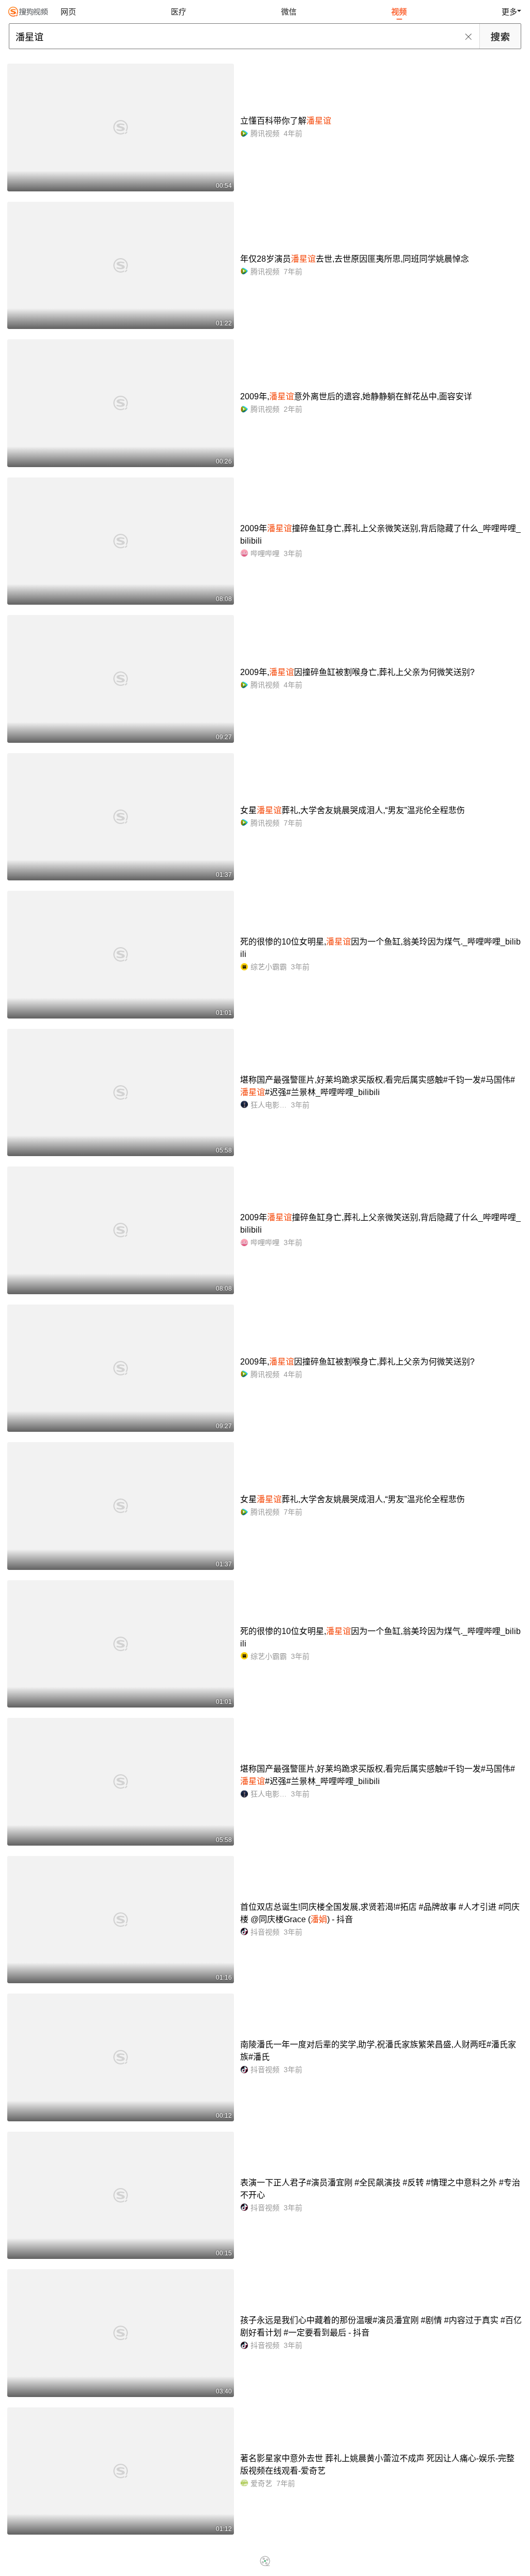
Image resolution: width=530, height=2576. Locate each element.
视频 (399, 12)
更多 (509, 12)
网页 (68, 12)
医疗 (179, 12)
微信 (289, 12)
